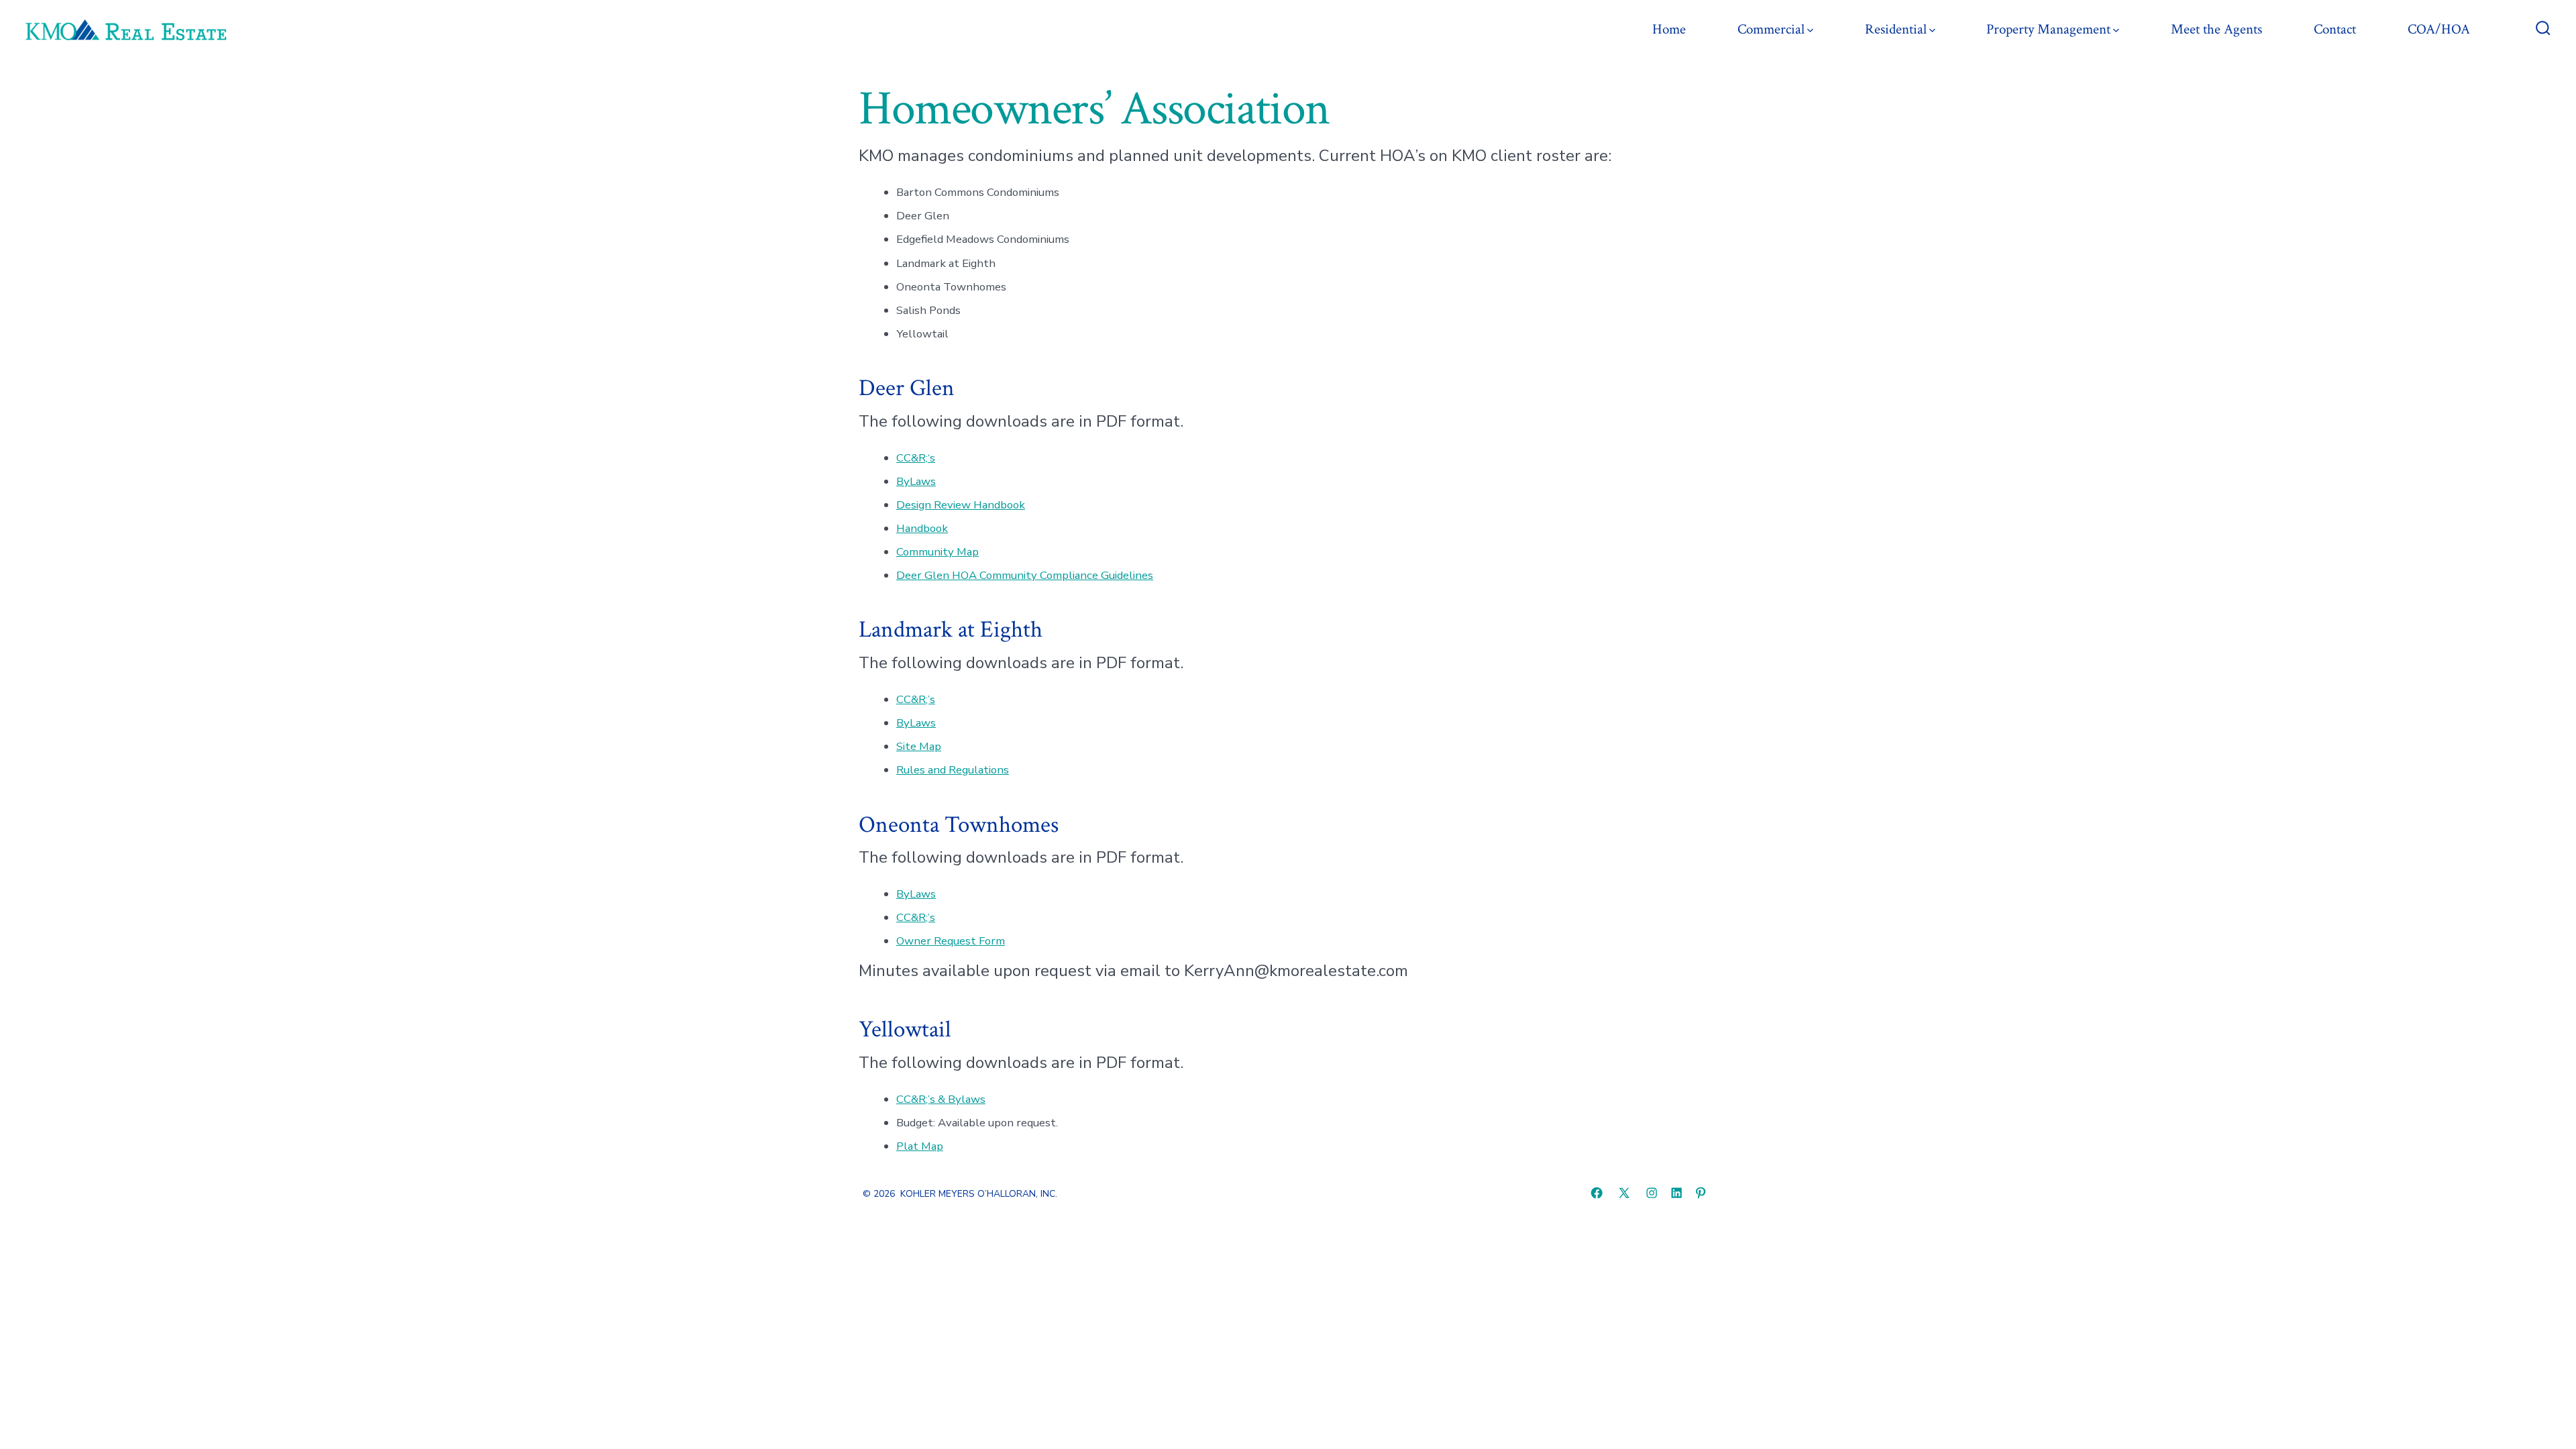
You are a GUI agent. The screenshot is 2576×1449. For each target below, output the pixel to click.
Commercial (1771, 29)
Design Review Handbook (961, 505)
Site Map (919, 746)
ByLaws (916, 481)
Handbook (922, 528)
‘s (931, 458)
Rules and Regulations (953, 770)
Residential (1896, 29)
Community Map (937, 552)
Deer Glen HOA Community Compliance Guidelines (1025, 575)
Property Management (2048, 29)
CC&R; (912, 458)
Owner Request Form (951, 941)
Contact (2335, 29)
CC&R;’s (916, 699)
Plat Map (920, 1146)
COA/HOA (2439, 29)
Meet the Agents (2216, 29)
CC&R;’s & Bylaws (941, 1099)
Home (1669, 29)
